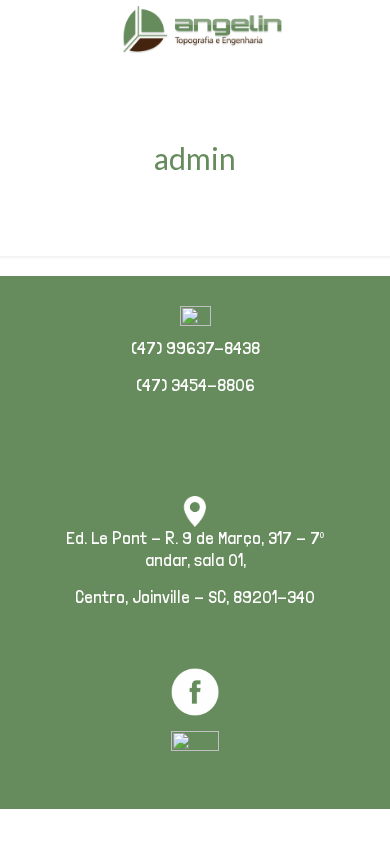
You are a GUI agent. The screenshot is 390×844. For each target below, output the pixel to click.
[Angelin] (202, 30)
